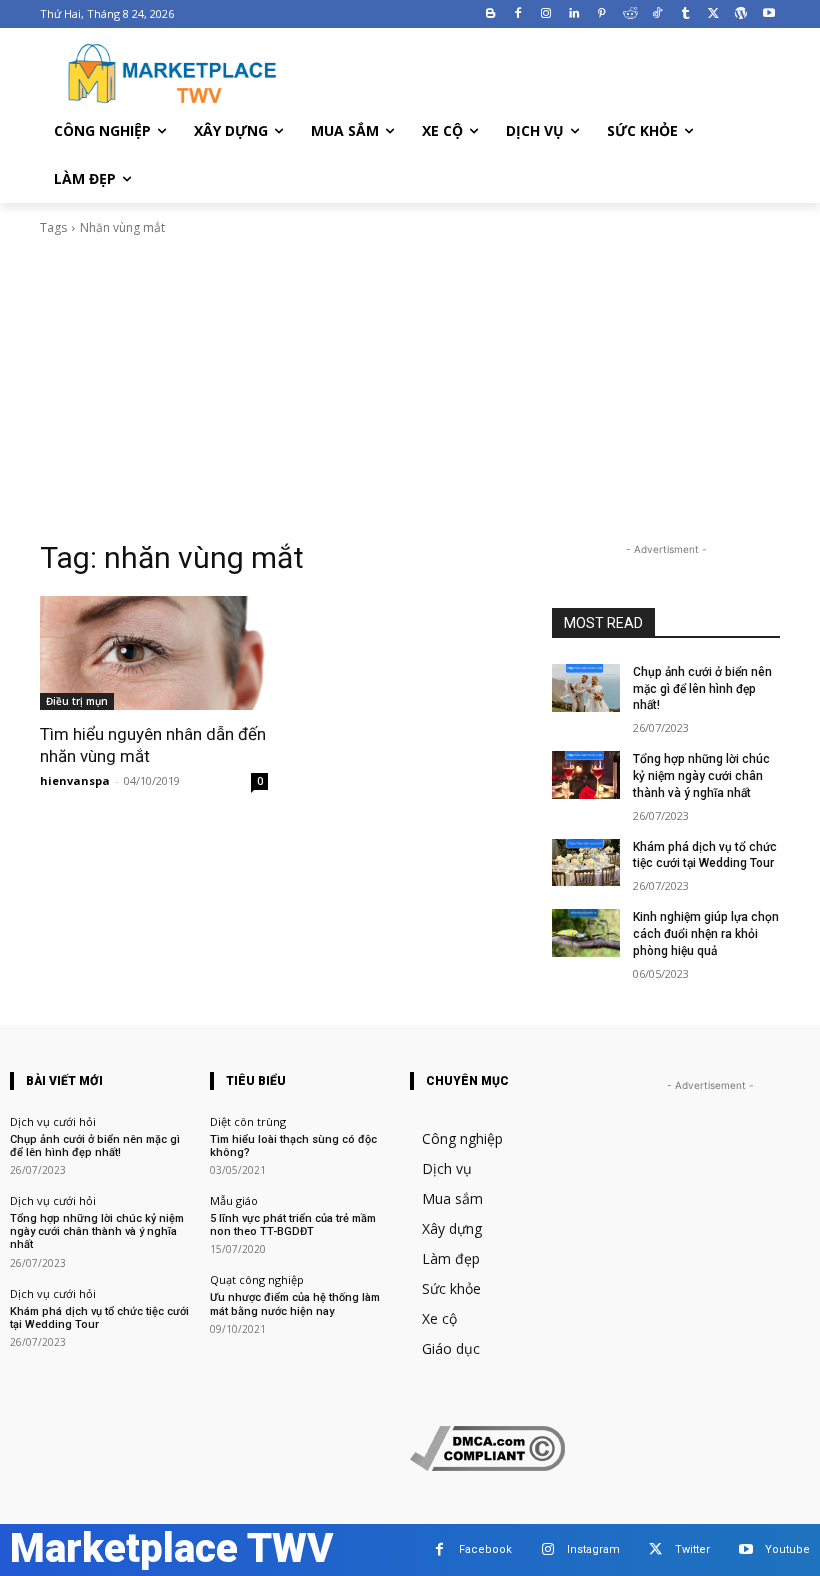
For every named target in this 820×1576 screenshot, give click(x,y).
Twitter (692, 1549)
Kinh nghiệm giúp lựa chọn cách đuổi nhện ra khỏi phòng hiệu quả (706, 934)
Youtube (787, 1549)
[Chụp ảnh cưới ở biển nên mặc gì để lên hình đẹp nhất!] (586, 688)
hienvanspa (75, 780)
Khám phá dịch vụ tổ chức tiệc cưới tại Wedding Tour (705, 855)
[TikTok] (657, 14)
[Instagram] (546, 14)
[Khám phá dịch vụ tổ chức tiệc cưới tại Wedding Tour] (586, 863)
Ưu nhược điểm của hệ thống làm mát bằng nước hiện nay (295, 1304)
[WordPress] (740, 14)
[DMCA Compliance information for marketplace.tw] (487, 1465)
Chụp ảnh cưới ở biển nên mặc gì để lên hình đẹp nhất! (702, 689)
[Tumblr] (685, 14)
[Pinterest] (601, 14)
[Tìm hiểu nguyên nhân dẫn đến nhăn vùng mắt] (154, 653)
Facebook (485, 1549)
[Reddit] (629, 14)
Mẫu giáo (234, 1200)
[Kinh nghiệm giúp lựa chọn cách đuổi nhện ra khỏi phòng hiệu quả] (586, 933)
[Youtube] (768, 14)
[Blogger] (490, 14)
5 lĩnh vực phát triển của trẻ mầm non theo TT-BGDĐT (293, 1225)
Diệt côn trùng (248, 1121)
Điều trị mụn (77, 701)
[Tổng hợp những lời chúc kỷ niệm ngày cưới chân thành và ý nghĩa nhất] (586, 775)
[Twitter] (713, 14)
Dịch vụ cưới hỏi (53, 1121)
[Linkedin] (574, 14)
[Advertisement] (410, 388)
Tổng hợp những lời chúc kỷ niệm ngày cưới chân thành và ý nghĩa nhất (701, 776)
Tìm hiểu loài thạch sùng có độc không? (293, 1146)
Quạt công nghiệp (257, 1279)
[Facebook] (518, 14)
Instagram (593, 1549)
